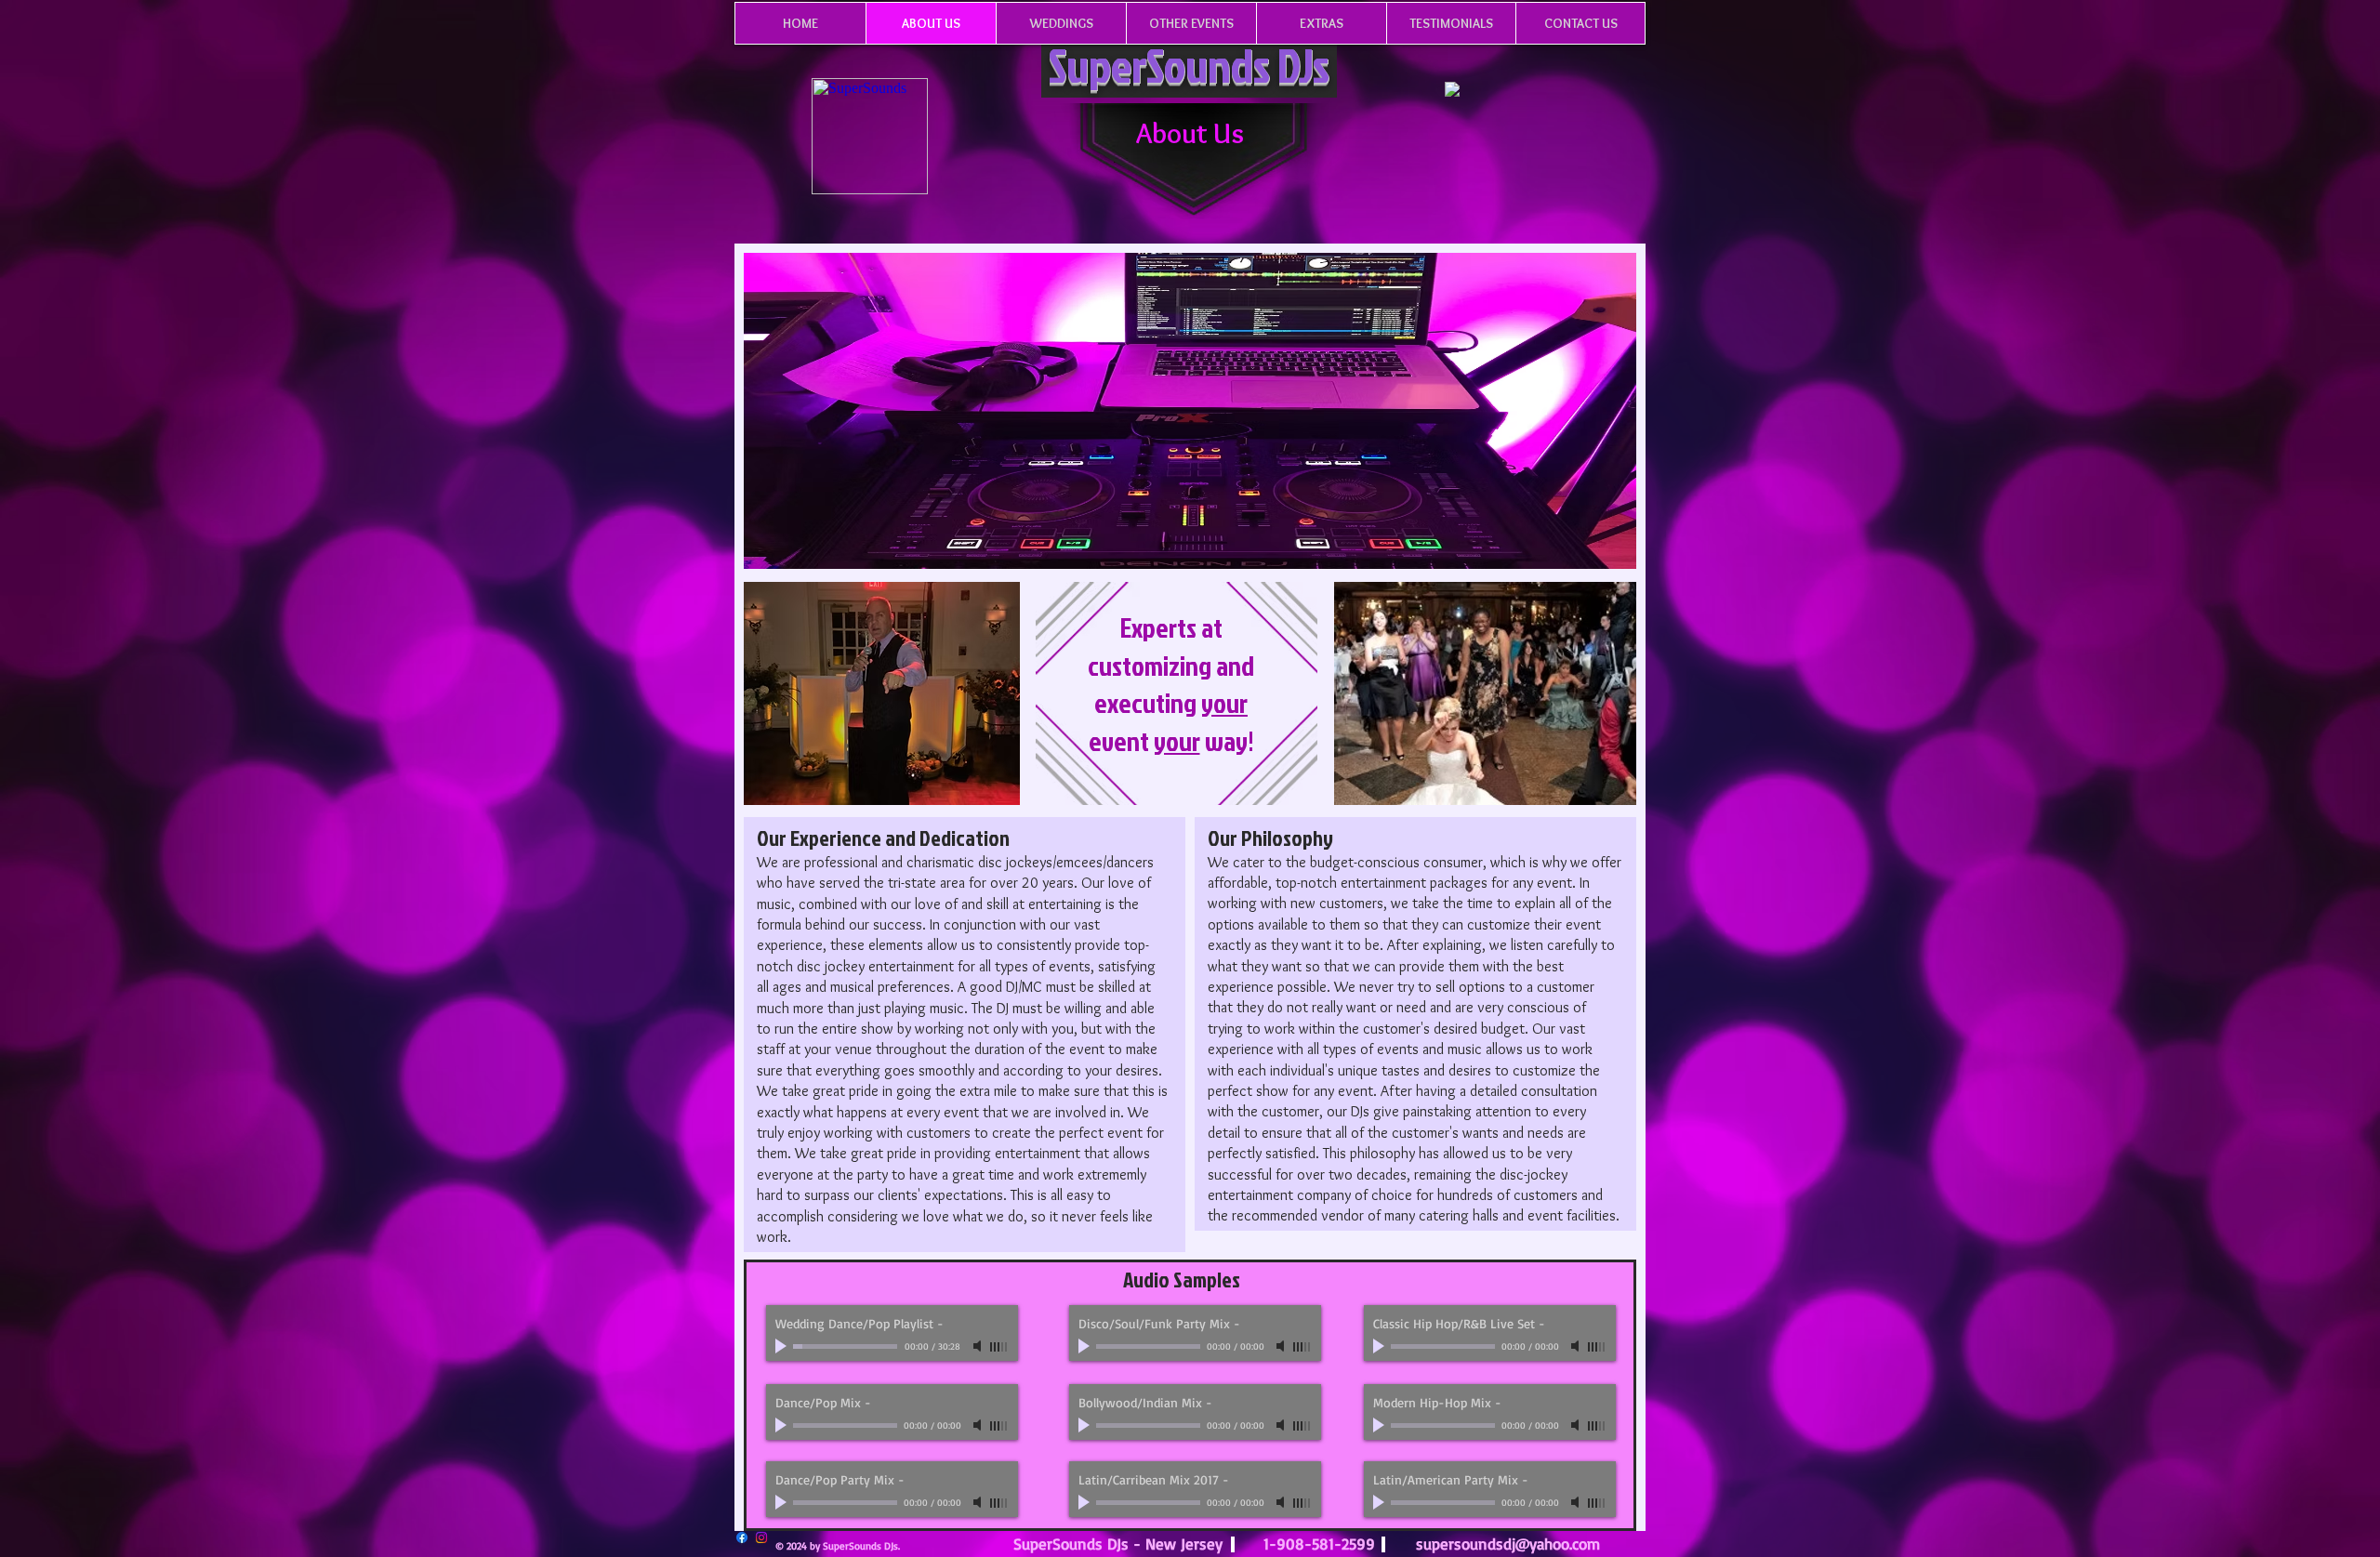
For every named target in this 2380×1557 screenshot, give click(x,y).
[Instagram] (761, 1537)
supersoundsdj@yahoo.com (1508, 1544)
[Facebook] (742, 1537)
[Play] (783, 1346)
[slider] (999, 1347)
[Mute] (979, 1346)
